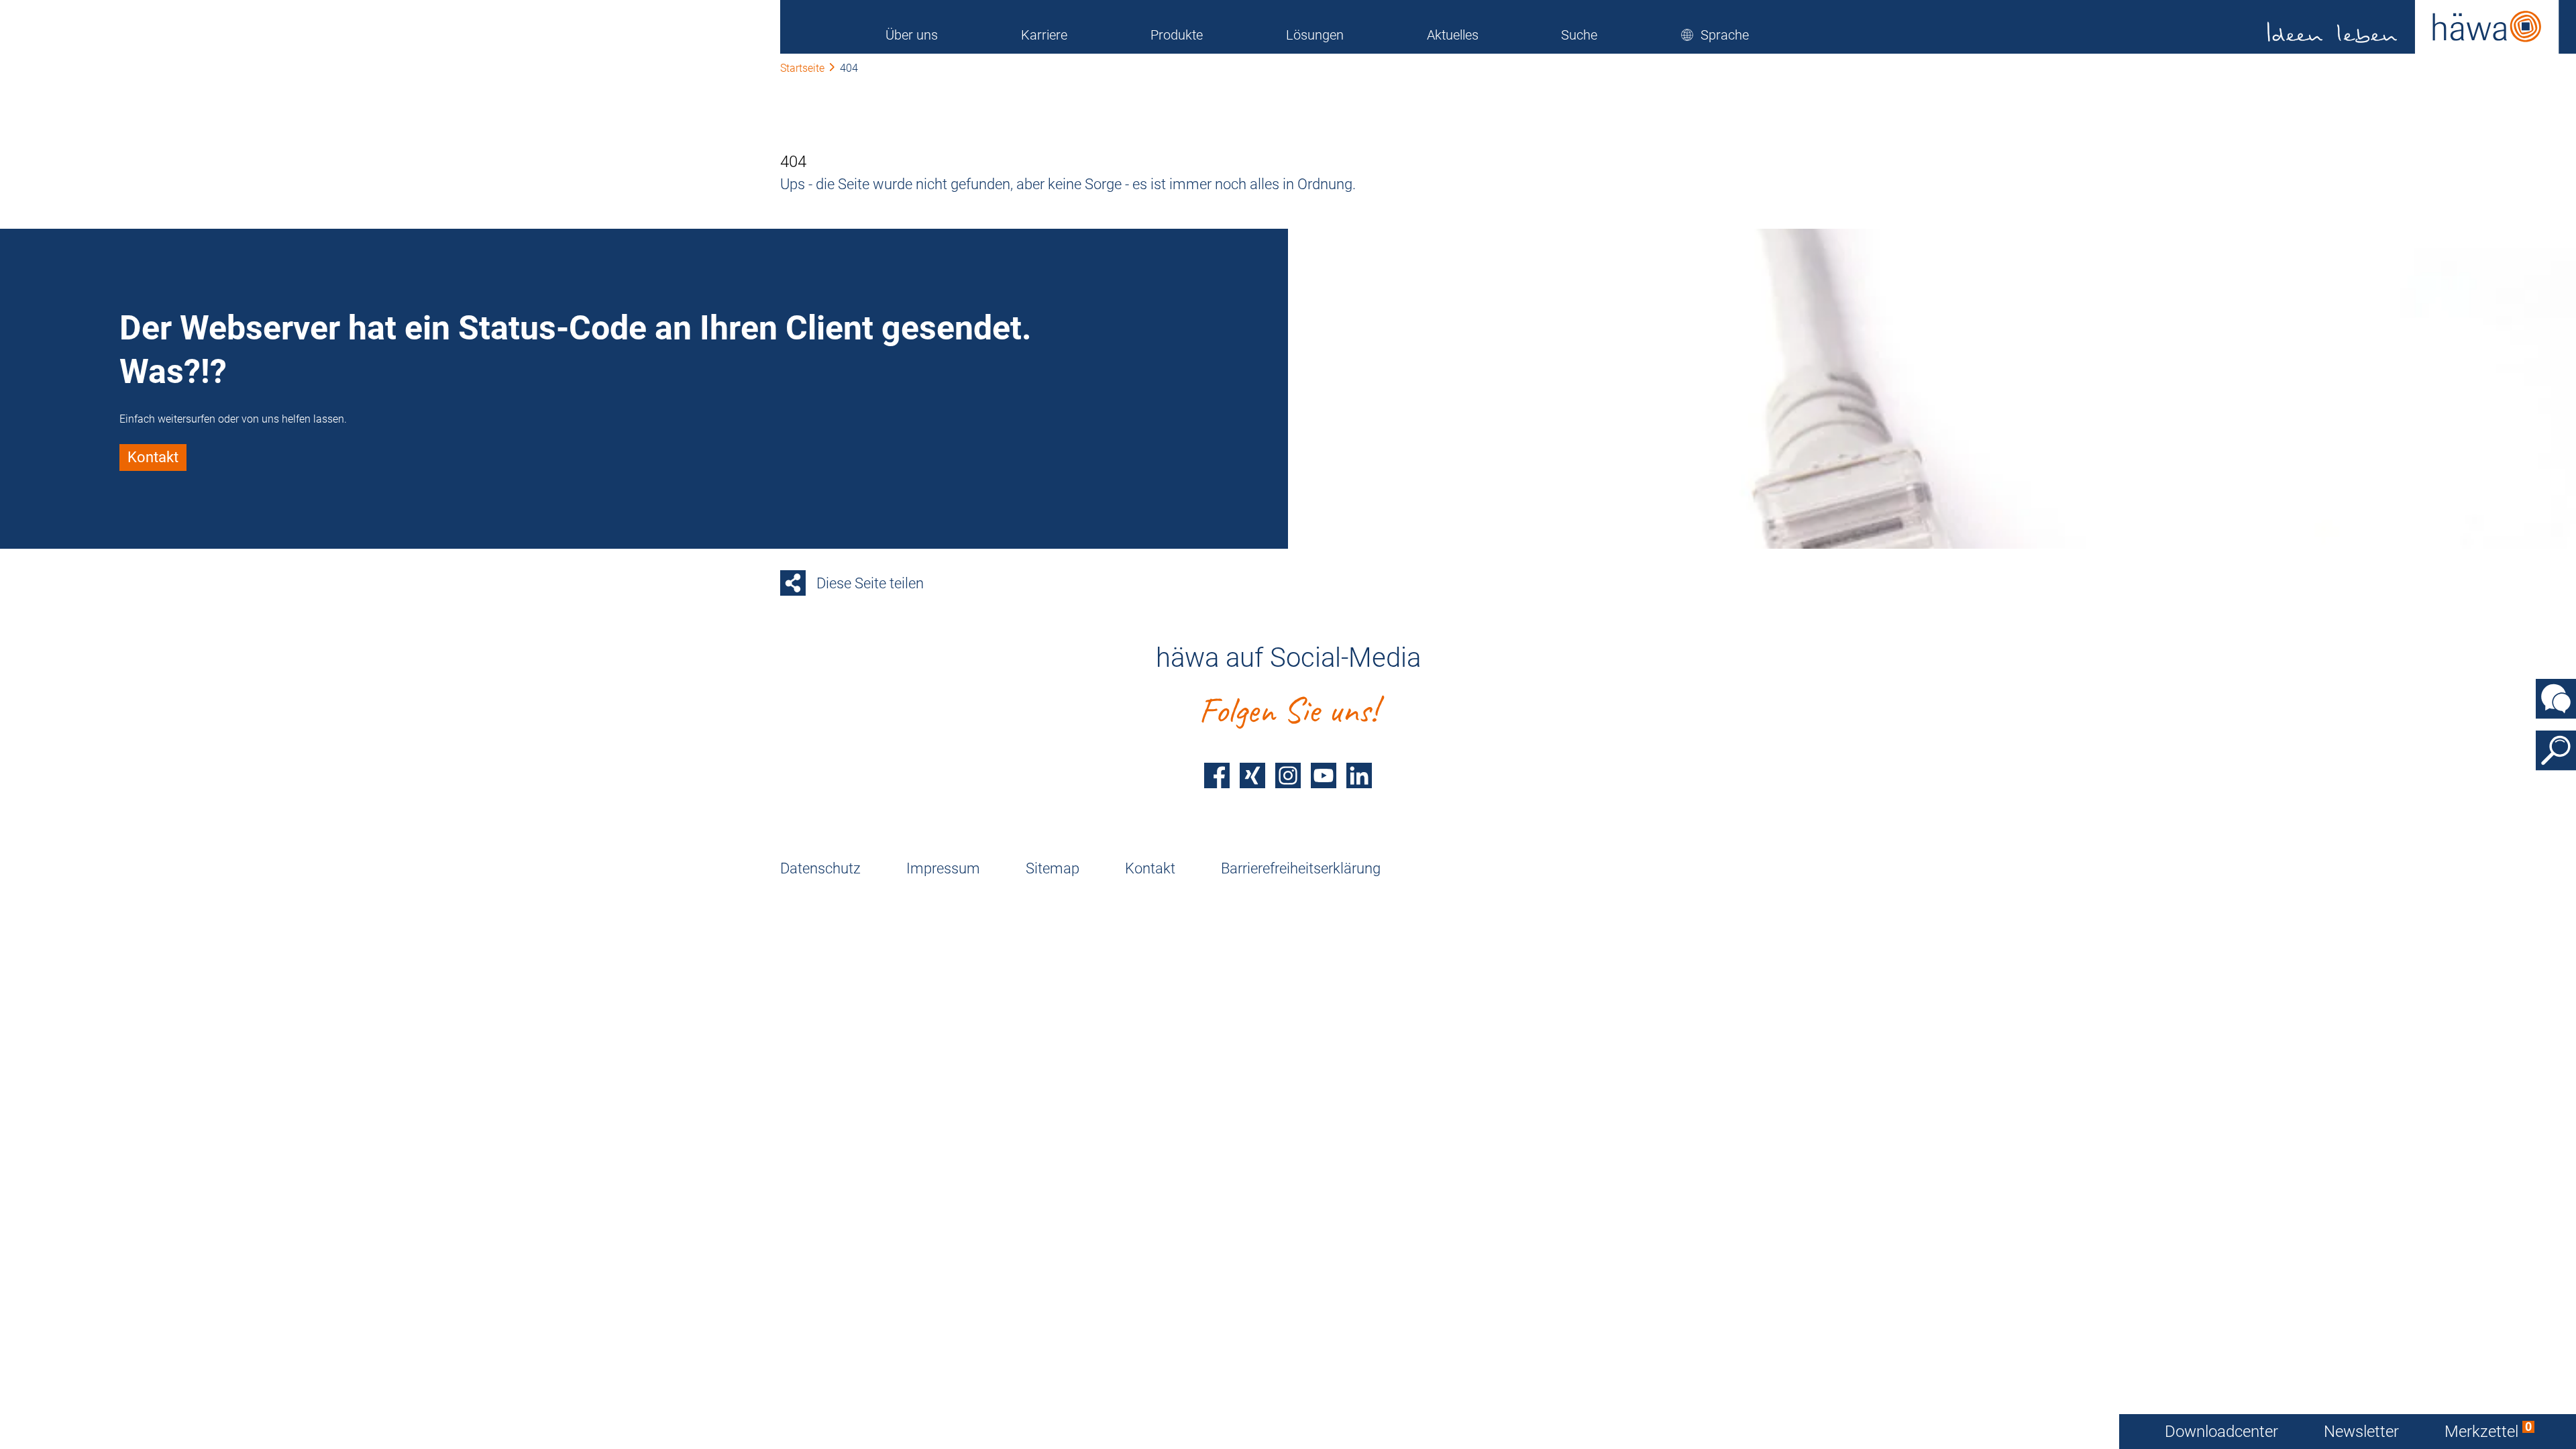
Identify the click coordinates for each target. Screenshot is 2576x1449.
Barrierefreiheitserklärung (1301, 868)
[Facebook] (1217, 775)
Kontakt (1150, 868)
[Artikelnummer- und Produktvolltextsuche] (2556, 751)
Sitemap (1053, 868)
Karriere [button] (1044, 35)
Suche (1579, 35)
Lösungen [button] (1315, 35)
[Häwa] (2413, 27)
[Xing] (1252, 775)
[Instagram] (1288, 775)
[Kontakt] (2556, 699)
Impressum (943, 868)
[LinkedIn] (1359, 775)
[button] (1715, 35)
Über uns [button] (912, 35)
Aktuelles (1453, 35)
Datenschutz (820, 868)
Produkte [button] (1177, 35)
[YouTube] (1324, 775)
